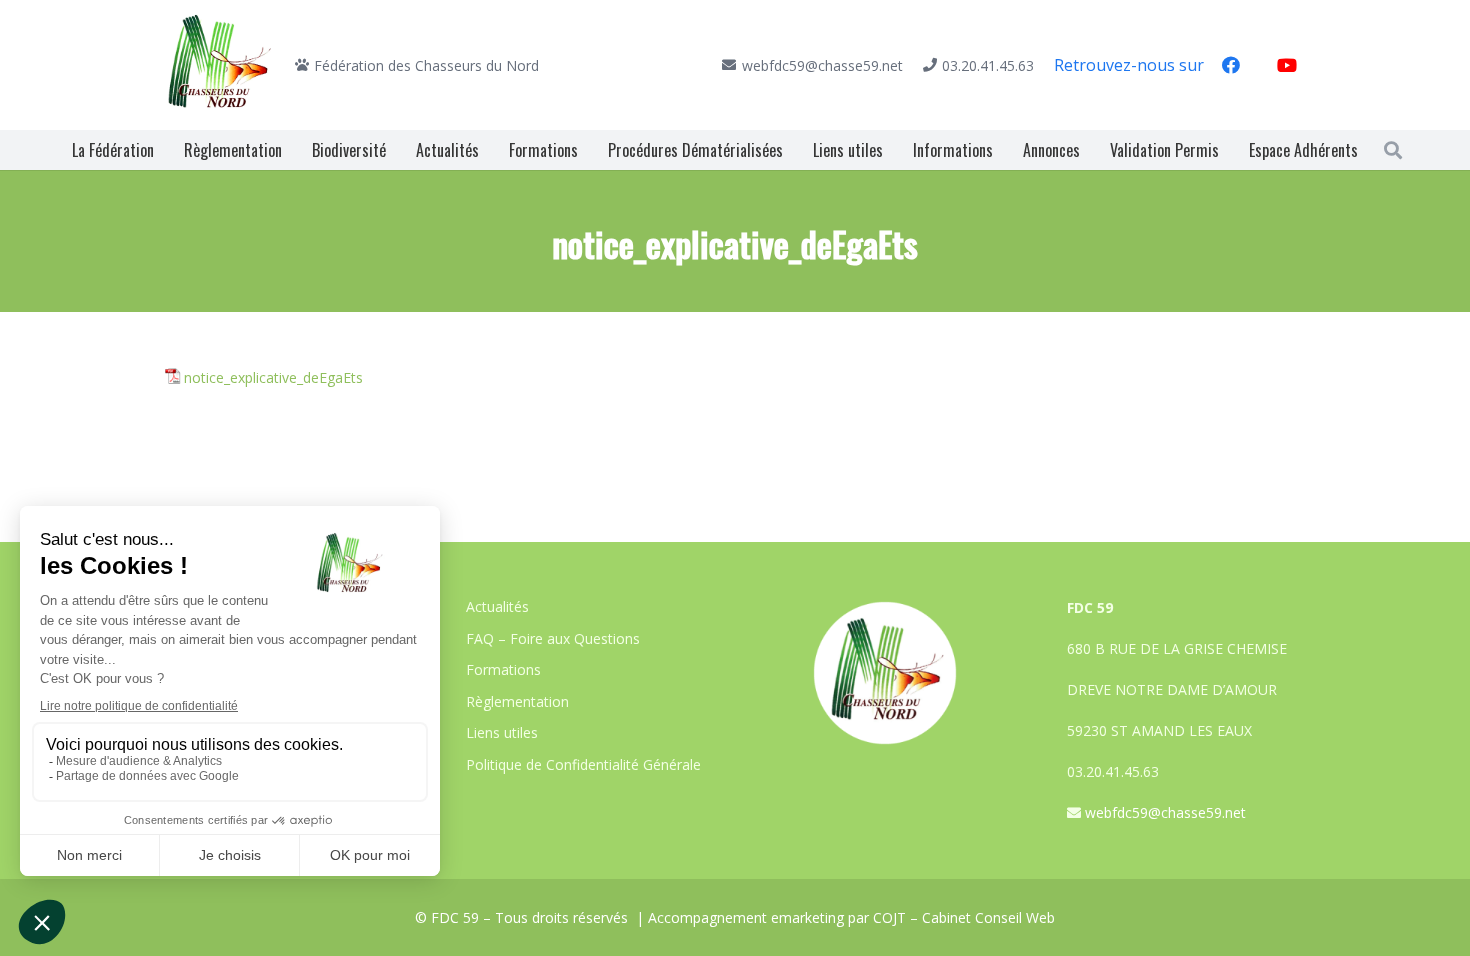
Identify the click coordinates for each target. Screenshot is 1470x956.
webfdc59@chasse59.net (1165, 812)
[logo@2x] (220, 65)
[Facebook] (1231, 65)
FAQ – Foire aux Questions (553, 638)
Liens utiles (502, 732)
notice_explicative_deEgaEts (273, 377)
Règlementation (517, 701)
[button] (1393, 150)
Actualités (497, 606)
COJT (889, 917)
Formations (503, 669)
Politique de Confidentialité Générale (583, 764)
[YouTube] (1287, 65)
